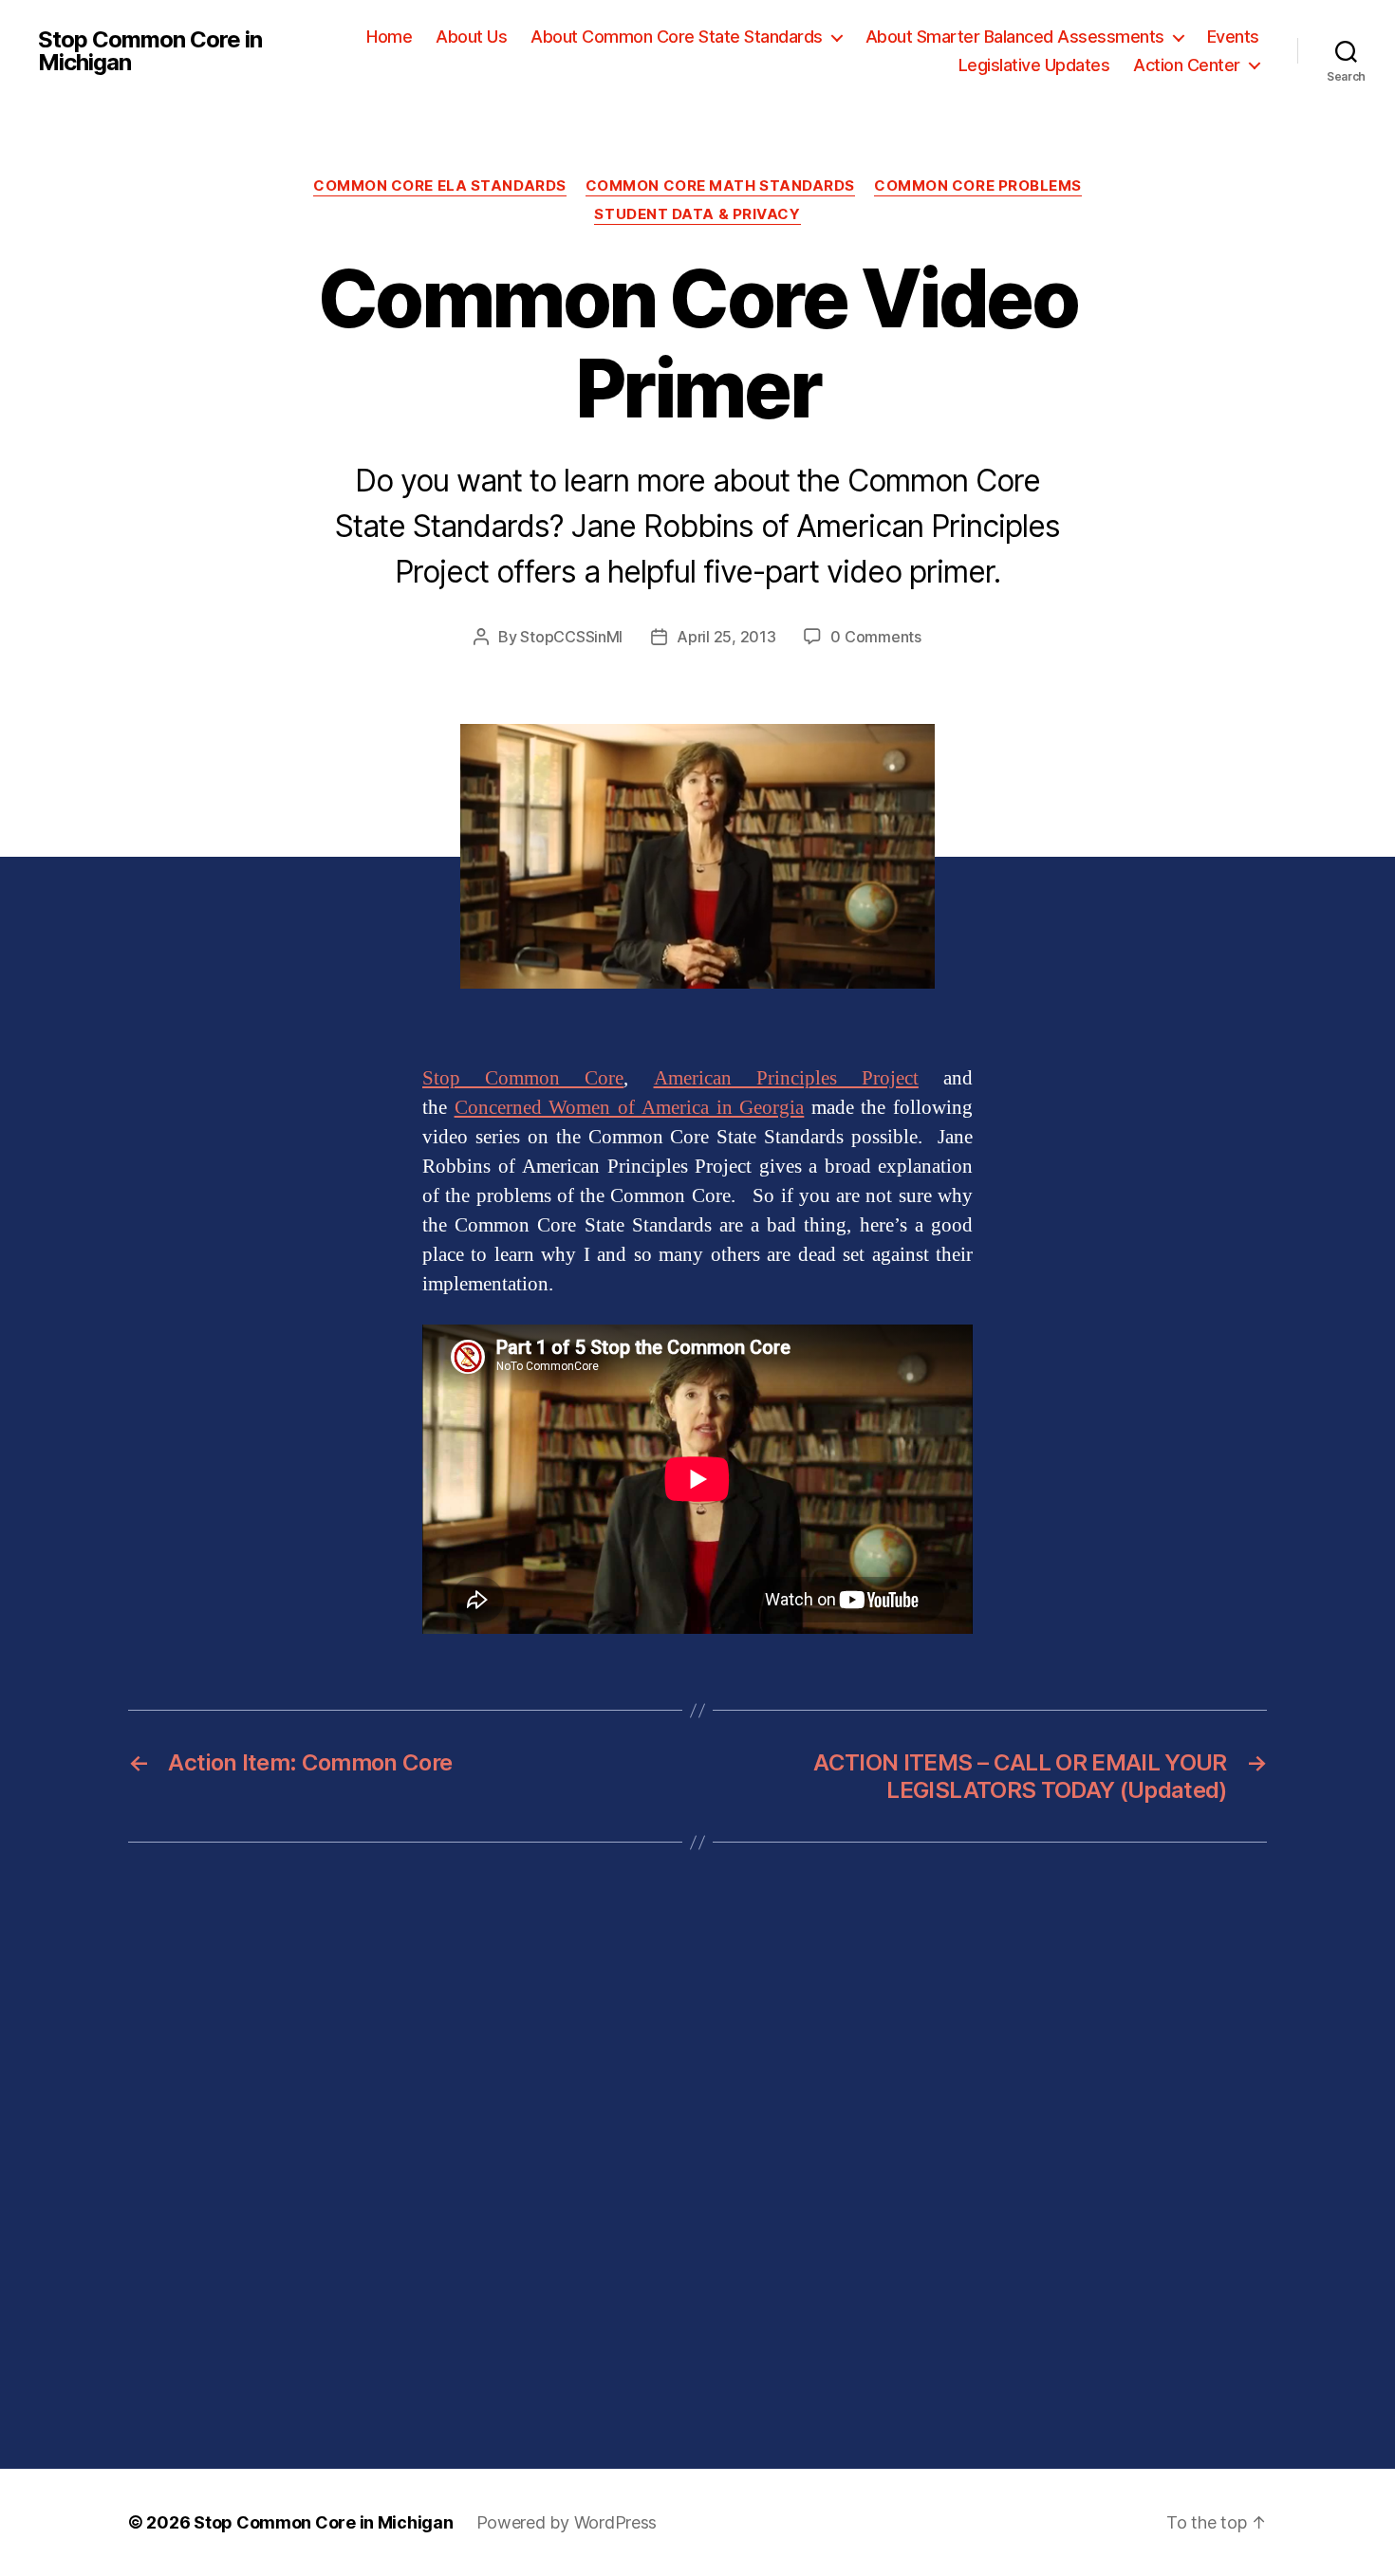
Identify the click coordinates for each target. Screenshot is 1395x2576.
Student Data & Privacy (697, 214)
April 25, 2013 (726, 637)
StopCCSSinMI (571, 637)
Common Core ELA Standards (440, 186)
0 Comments (875, 637)
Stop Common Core (523, 1078)
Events (1233, 37)
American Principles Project (786, 1078)
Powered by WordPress (567, 2522)
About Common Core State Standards (677, 37)
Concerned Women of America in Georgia (630, 1108)
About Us (471, 37)
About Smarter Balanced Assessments (1015, 37)
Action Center (1187, 65)
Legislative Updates (1034, 65)
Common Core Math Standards (720, 186)
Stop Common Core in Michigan (150, 51)
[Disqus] (697, 2156)
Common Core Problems (978, 186)
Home (389, 37)
